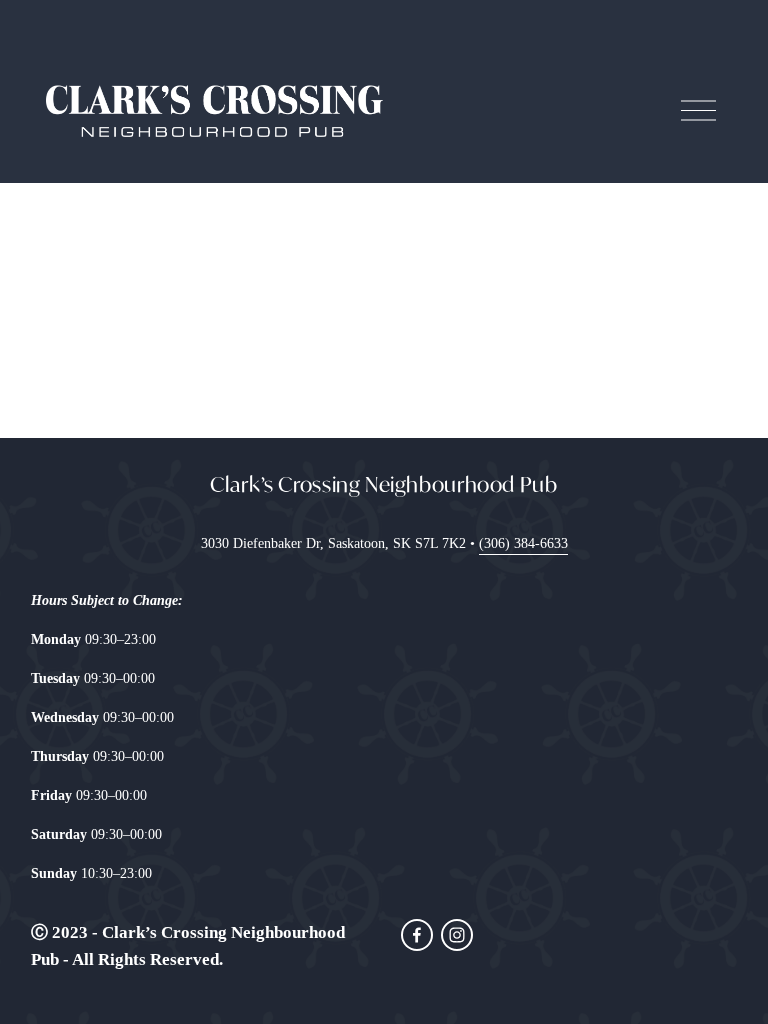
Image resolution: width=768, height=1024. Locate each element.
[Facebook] (417, 935)
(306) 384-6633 (523, 543)
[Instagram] (457, 935)
